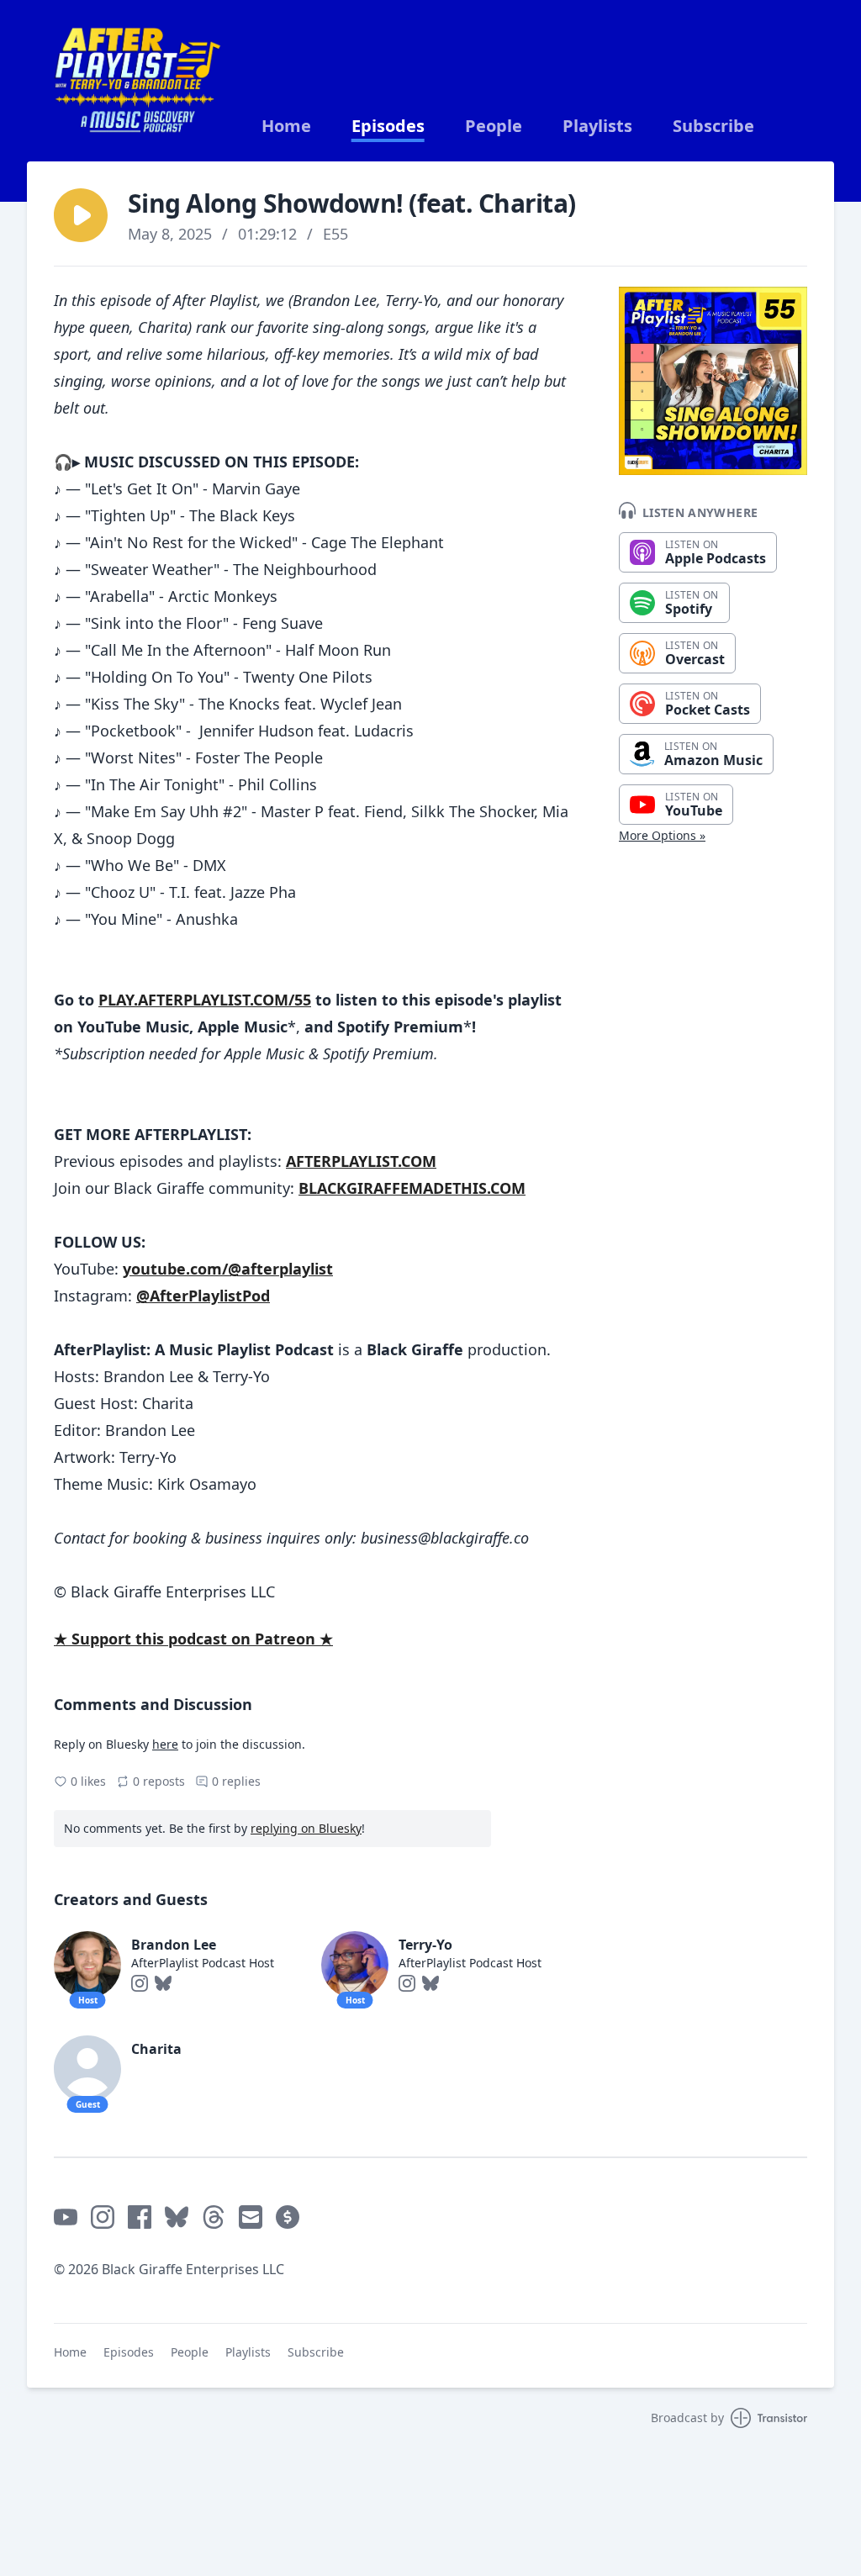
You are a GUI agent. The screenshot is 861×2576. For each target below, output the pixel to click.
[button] (81, 215)
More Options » (662, 835)
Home (286, 126)
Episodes (388, 126)
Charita (156, 2049)
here (165, 1744)
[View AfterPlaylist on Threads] (214, 2217)
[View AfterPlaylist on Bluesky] (177, 2217)
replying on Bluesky (306, 1828)
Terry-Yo (425, 1945)
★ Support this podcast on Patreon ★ (193, 1639)
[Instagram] (140, 1983)
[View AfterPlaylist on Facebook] (140, 2217)
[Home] (137, 81)
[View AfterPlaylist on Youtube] (66, 2217)
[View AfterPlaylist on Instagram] (103, 2217)
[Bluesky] (163, 1983)
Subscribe (713, 126)
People (494, 126)
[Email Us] (251, 2217)
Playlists (597, 126)
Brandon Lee (174, 1945)
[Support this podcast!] (288, 2217)
